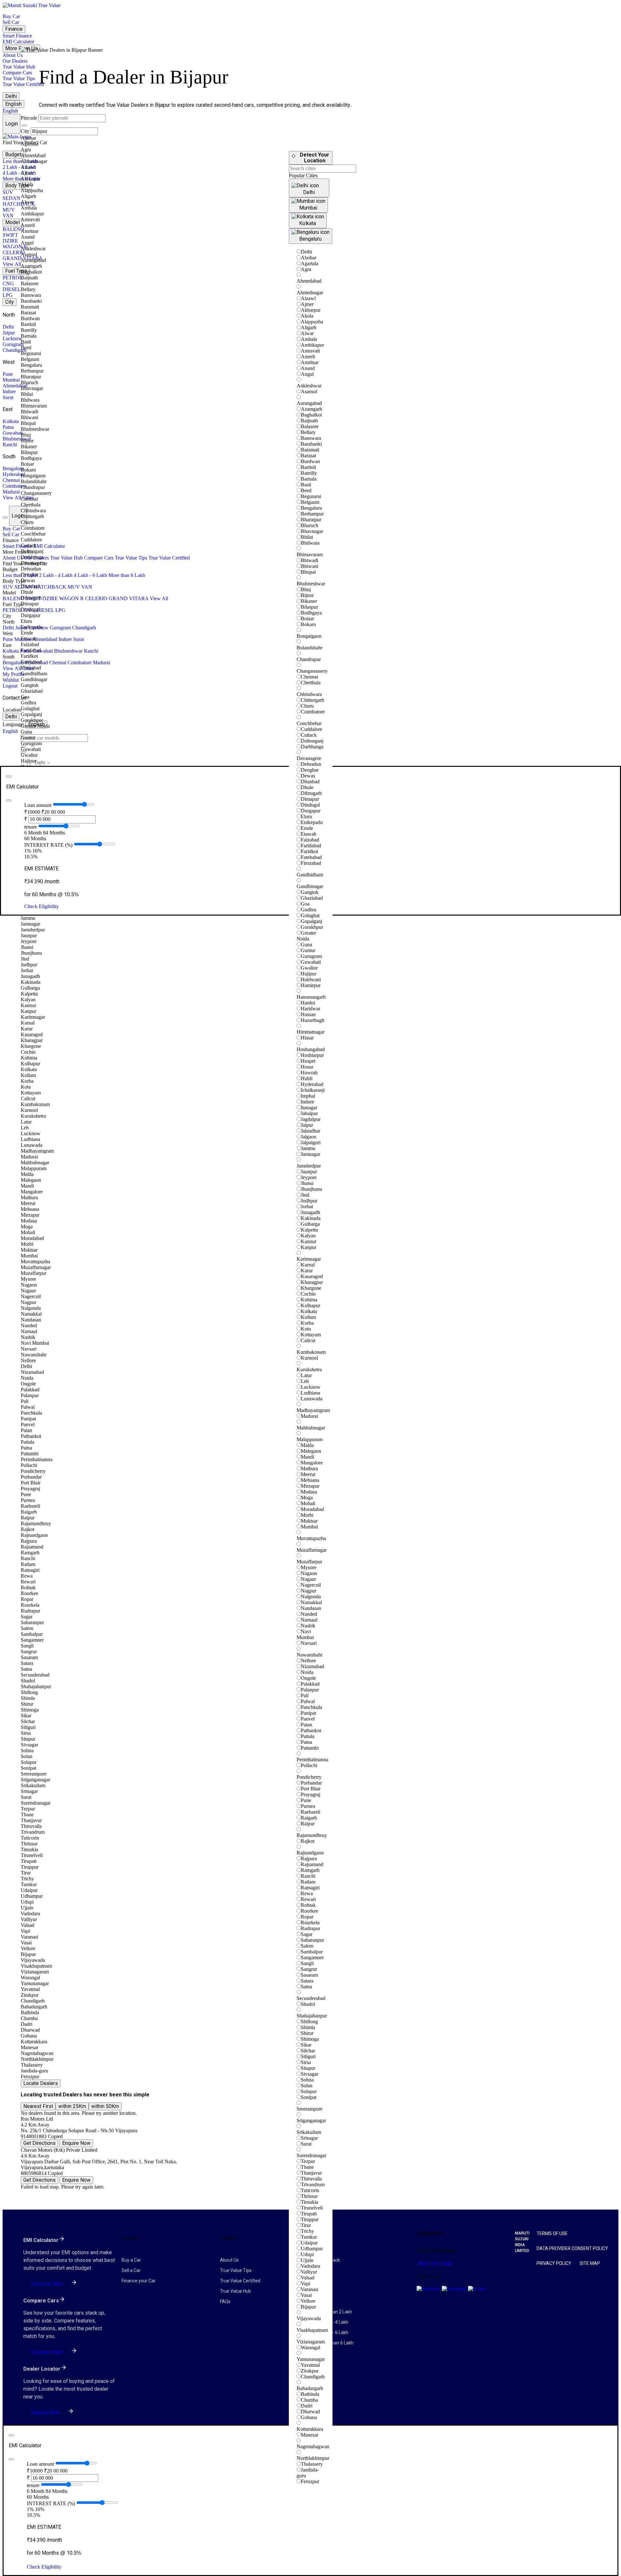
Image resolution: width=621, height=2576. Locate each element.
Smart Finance (17, 36)
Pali (305, 1696)
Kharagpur (312, 1282)
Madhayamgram (313, 1410)
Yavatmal (310, 2365)
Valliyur (309, 2272)
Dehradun (311, 764)
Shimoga (310, 2039)
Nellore (308, 1661)
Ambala (309, 339)
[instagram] (455, 2289)
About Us (13, 55)
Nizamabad (312, 1666)
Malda (307, 1445)
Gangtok (310, 892)
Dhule (307, 787)
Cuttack (309, 735)
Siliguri (308, 2056)
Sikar (306, 2045)
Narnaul (309, 1620)
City (25, 131)
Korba (307, 1323)
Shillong (309, 2022)
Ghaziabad (312, 898)
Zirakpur (310, 2371)
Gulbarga (310, 1224)
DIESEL (12, 289)
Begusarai (311, 496)
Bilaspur (309, 607)
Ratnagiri (310, 1888)
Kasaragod (312, 1276)
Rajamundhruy (312, 1835)
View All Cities (18, 498)
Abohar (309, 258)
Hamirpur (311, 985)
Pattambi (310, 1748)
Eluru (306, 816)
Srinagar (309, 2138)
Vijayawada (309, 2318)
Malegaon (311, 1451)
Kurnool (309, 1358)
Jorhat (307, 1206)
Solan (307, 2086)
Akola (307, 316)
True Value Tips (19, 78)
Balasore (310, 426)
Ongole (308, 1678)
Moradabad (312, 1509)
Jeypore (309, 1177)
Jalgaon (309, 1137)
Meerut (308, 1474)
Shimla (308, 2027)
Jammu (308, 1148)
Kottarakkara (310, 2429)
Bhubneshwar (17, 439)
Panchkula (311, 1707)
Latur (306, 1375)
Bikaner (309, 601)
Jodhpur (309, 1201)
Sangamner (312, 1957)
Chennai (11, 480)
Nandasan (311, 1608)
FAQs (225, 2301)
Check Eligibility (42, 906)
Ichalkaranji (313, 1090)
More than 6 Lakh (127, 575)
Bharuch (310, 525)
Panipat (308, 1713)
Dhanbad (310, 782)
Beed (306, 490)
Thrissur (309, 2196)
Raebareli (310, 1812)
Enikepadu (312, 822)
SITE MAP (590, 2263)
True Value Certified (23, 84)
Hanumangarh (311, 997)
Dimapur (310, 799)
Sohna (307, 2080)
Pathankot (311, 1730)
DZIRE (10, 241)
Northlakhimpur (313, 2458)
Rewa (307, 1893)
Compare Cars (17, 73)
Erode (307, 828)
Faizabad (310, 840)
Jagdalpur (311, 1119)
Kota (306, 1329)
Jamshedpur (309, 1166)
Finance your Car (139, 2281)
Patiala (308, 1736)
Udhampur (312, 2249)
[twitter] (477, 2289)
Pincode (29, 118)
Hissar (307, 1038)
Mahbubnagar (311, 1428)
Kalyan (308, 1236)
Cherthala (311, 683)
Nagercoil (311, 1585)
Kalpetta (309, 1230)
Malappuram (310, 1439)
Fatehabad (311, 857)
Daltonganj (312, 741)
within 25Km (72, 2106)
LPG (8, 295)
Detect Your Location (315, 158)
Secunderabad (311, 1998)
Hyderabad (14, 474)
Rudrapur (310, 1928)
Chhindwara (309, 694)
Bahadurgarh (310, 2388)
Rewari (308, 1899)
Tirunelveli (312, 2208)
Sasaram (309, 1975)
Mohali (308, 1503)
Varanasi (310, 2289)
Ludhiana (310, 1393)
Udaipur (309, 2243)
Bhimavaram (310, 554)
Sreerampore (310, 2109)
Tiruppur (310, 2219)
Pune (8, 374)
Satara (307, 1981)
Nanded (309, 1614)
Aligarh (309, 327)
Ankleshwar (309, 386)
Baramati (310, 450)
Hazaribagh (313, 1020)
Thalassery (312, 2464)
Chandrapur (309, 659)
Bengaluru (13, 468)
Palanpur (310, 1690)
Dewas (308, 776)
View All (12, 264)
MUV (9, 210)
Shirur (307, 2033)
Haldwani (311, 979)
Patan (306, 1725)
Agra (306, 269)
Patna (8, 427)
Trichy (307, 2231)
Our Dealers (15, 61)
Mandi (307, 1457)
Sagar (307, 1934)
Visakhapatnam (312, 2330)
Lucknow (12, 338)
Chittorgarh (312, 700)
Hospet (308, 1061)
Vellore (308, 2301)
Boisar (307, 619)
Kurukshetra (309, 1370)
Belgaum (310, 502)
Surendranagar (311, 2155)
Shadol (308, 2004)
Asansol (309, 391)
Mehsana (310, 1480)
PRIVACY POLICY (554, 2263)
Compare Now (47, 2352)
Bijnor (307, 595)
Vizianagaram (311, 2342)
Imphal (308, 1096)
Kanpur (309, 1247)
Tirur (306, 2225)
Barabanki (311, 444)
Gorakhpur (312, 927)
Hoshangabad (311, 1049)
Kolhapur (310, 1305)
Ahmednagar (310, 293)
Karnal (308, 1265)
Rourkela (310, 1923)
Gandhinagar (310, 886)
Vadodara (310, 2266)
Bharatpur (311, 520)
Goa (305, 904)
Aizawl (308, 298)
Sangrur (309, 1969)
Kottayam (311, 1335)
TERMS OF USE (552, 2234)
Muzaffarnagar (312, 1550)
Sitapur (308, 2068)
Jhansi (307, 1183)
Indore (9, 391)
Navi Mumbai (305, 1634)
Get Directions (39, 2143)
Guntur (308, 950)
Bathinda (310, 2394)
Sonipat (309, 2097)
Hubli (307, 1078)
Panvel (308, 1719)
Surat (8, 397)
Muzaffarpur (309, 1562)
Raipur (308, 1824)
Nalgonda (311, 1597)
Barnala (309, 479)
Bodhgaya (311, 613)
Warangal (310, 2348)
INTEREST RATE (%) (49, 845)
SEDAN (11, 198)
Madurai (11, 492)
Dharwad (310, 2412)
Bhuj (306, 589)
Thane (307, 2167)
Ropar (307, 1917)
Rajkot (308, 1841)
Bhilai (307, 537)
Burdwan (310, 461)
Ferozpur (310, 2481)
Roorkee (310, 1911)
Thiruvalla (311, 2179)
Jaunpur (309, 1172)
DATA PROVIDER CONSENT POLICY (572, 2248)
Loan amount (38, 805)
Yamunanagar (311, 2359)
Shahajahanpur (312, 2016)
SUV (8, 192)
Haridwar (310, 1009)
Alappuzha (312, 322)
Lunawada (312, 1399)
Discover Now (47, 2284)
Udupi (307, 2254)
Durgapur (311, 811)
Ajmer (307, 304)
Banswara (311, 438)
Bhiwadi (310, 560)
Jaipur (9, 333)
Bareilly (309, 473)
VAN (8, 216)
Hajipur (309, 974)
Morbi (307, 1515)
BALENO (13, 229)
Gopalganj (311, 921)
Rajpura (309, 1859)
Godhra (309, 910)
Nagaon (309, 1573)
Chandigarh (15, 350)
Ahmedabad (15, 386)
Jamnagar (310, 1154)
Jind (305, 1195)
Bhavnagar (312, 531)
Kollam (308, 1317)
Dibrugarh (311, 793)
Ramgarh (310, 1870)
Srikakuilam (309, 2132)
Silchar (308, 2051)
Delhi (8, 327)
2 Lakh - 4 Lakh (19, 167)
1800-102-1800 (434, 2264)
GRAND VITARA (129, 598)
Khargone (311, 1288)
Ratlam (308, 1882)
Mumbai (11, 380)
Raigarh (309, 1818)
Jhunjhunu (311, 1189)
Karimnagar (309, 1259)
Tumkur (309, 2237)
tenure (31, 827)
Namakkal (311, 1602)
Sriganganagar (311, 2120)
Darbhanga (312, 747)
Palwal (308, 1701)
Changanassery (312, 671)
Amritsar (310, 362)
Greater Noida (306, 936)
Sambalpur (312, 1952)
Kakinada (311, 1218)
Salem (307, 1946)
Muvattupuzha (311, 1538)
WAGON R (15, 247)
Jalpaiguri (311, 1142)
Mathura (309, 1468)
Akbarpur (311, 310)
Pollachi (309, 1765)
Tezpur (308, 2161)
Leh (305, 1381)
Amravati (310, 351)
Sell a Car (131, 2270)
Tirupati (309, 2214)
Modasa (309, 1492)
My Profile (14, 674)
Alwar (307, 333)
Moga (307, 1498)
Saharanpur (312, 1940)
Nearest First (38, 2106)
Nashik (308, 1626)
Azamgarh (311, 409)
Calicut (308, 1340)
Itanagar (309, 1108)
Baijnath (309, 421)
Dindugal (310, 805)
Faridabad (311, 846)
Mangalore (312, 1463)
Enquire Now (76, 2143)
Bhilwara (310, 543)
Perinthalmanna (312, 1760)
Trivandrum (313, 2185)
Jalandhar (310, 1131)
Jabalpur (309, 1113)
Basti (306, 485)
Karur (307, 1271)
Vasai (306, 2295)
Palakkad (310, 1684)
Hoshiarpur (312, 1055)
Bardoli (308, 467)
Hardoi (308, 1003)
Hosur (307, 1067)
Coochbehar (309, 723)
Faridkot (309, 851)
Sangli (307, 1963)
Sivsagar (310, 2074)
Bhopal (308, 572)
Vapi (305, 2283)
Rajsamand (312, 1864)
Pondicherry (309, 1777)
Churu (307, 706)
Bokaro (308, 624)
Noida (307, 1672)
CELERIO (14, 252)
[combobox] (54, 738)
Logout (10, 686)
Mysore (309, 1567)
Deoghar (310, 770)
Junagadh (310, 1212)
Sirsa (306, 2062)
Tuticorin (310, 2190)
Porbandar (311, 1783)
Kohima (309, 1300)
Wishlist (11, 680)
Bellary (308, 432)
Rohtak (308, 1905)
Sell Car (11, 22)
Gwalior (309, 968)
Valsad (308, 2278)
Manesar (310, 2435)
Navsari (309, 1643)
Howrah (309, 1073)
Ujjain (307, 2260)
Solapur (309, 2091)
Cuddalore (311, 729)
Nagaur (308, 1579)
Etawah (309, 834)
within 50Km (105, 2106)
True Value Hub (19, 67)
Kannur (309, 1241)
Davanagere (309, 758)
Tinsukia (310, 2202)
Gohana (309, 2417)
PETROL (13, 278)
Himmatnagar (310, 1032)
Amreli (308, 357)
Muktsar (309, 1521)
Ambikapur (312, 345)
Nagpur (309, 1591)
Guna (306, 945)
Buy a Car (131, 2260)
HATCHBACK (19, 204)
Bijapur (308, 2307)
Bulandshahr (310, 648)
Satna (306, 1987)
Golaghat (310, 915)
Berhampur (312, 514)
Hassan (308, 1014)
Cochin (308, 1294)
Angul (307, 374)
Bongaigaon (309, 636)
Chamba (309, 2400)
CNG (8, 283)
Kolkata (11, 421)
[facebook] (429, 2289)
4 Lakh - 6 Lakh (19, 173)
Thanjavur (311, 2173)
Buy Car (11, 16)
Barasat (308, 456)
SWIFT (10, 235)
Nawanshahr (310, 1655)
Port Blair (311, 1789)
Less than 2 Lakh (20, 161)
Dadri (307, 2406)
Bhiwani (310, 566)
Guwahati (13, 433)
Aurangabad (309, 403)
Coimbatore (15, 486)
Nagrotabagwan (313, 2446)
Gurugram (13, 344)
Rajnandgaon (310, 1853)
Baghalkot (311, 415)
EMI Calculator (18, 42)
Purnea (308, 1806)
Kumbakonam (311, 1352)
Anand (308, 368)
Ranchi (10, 445)
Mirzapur (310, 1486)
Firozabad (311, 863)
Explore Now (45, 2413)
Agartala (310, 263)
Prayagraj (310, 1794)
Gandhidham (310, 875)
